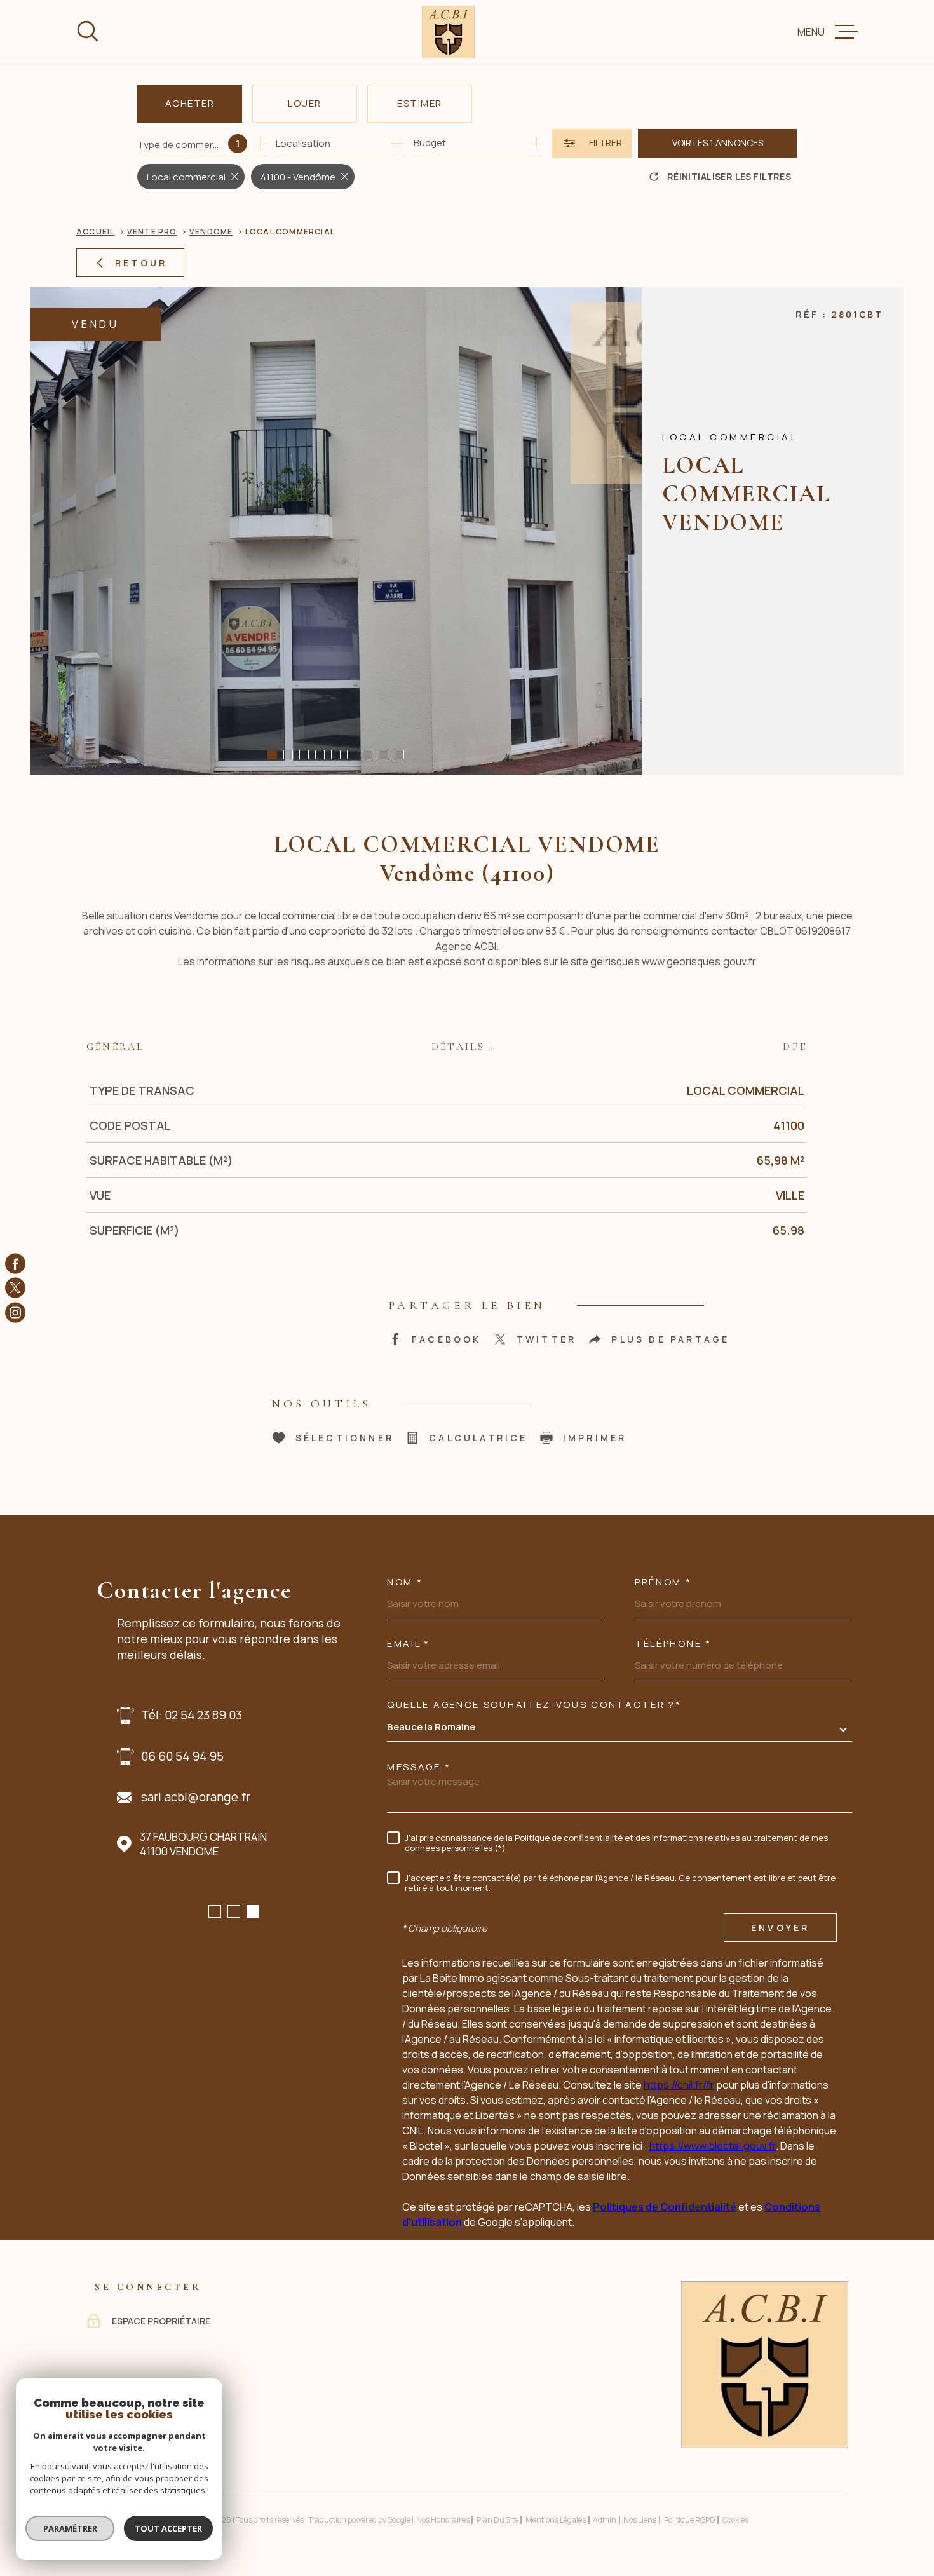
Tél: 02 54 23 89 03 (192, 1715)
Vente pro (152, 232)
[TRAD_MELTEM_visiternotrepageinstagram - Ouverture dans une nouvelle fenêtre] (15, 1312)
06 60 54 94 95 (182, 1756)
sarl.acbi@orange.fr (196, 1797)
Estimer (420, 103)
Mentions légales (556, 2520)
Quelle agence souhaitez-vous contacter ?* (534, 1705)
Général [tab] (115, 1047)
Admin (605, 2520)
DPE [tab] (795, 1047)
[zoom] (336, 531)
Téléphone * (673, 1644)
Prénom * (663, 1582)
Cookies (735, 2520)
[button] (272, 755)
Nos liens (640, 2520)
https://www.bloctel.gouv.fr (713, 2146)
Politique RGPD (690, 2520)
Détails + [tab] (464, 1047)
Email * (409, 1644)
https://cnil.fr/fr (679, 2085)
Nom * (405, 1582)
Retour (141, 263)
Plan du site (497, 2520)
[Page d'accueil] (448, 32)
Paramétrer (70, 2528)
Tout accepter (168, 2528)
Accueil (95, 232)
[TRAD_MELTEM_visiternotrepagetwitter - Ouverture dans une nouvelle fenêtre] (15, 1288)
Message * (419, 1767)
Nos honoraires (443, 2520)
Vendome (211, 232)
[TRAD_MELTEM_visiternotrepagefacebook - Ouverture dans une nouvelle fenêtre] (15, 1264)
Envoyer (780, 1928)
